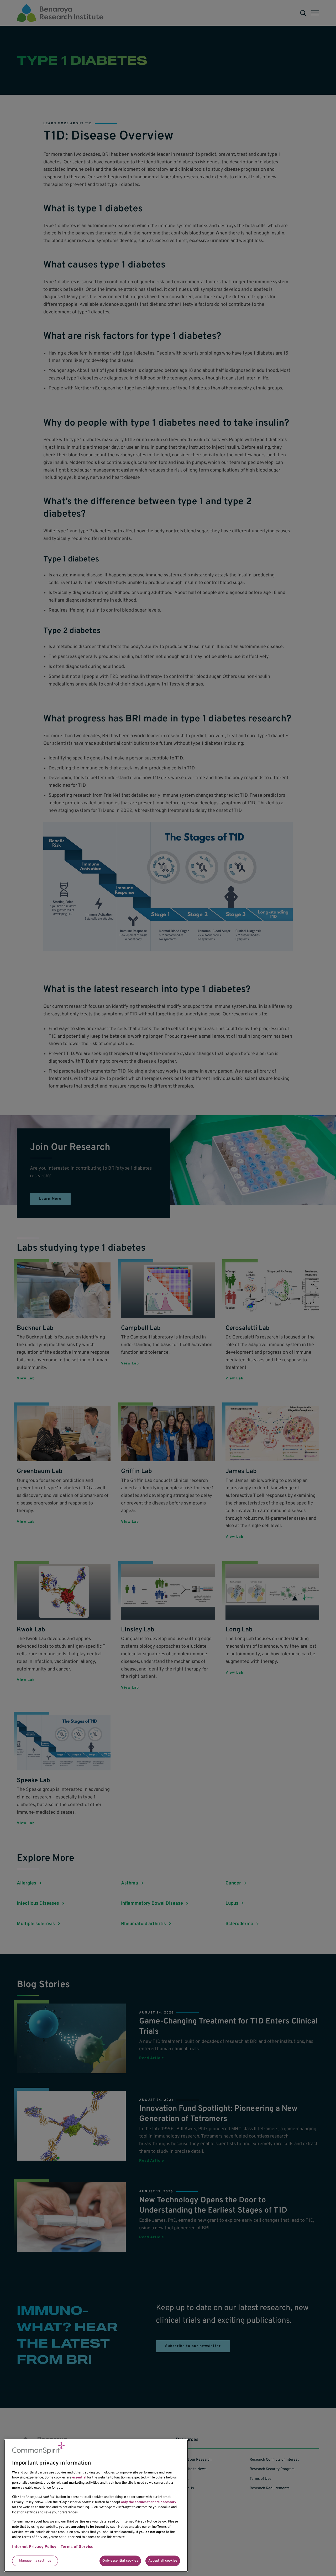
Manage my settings (35, 2561)
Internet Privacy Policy (34, 2547)
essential (79, 2478)
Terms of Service (77, 2547)
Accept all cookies (163, 2561)
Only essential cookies (120, 2561)
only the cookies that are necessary (149, 2502)
